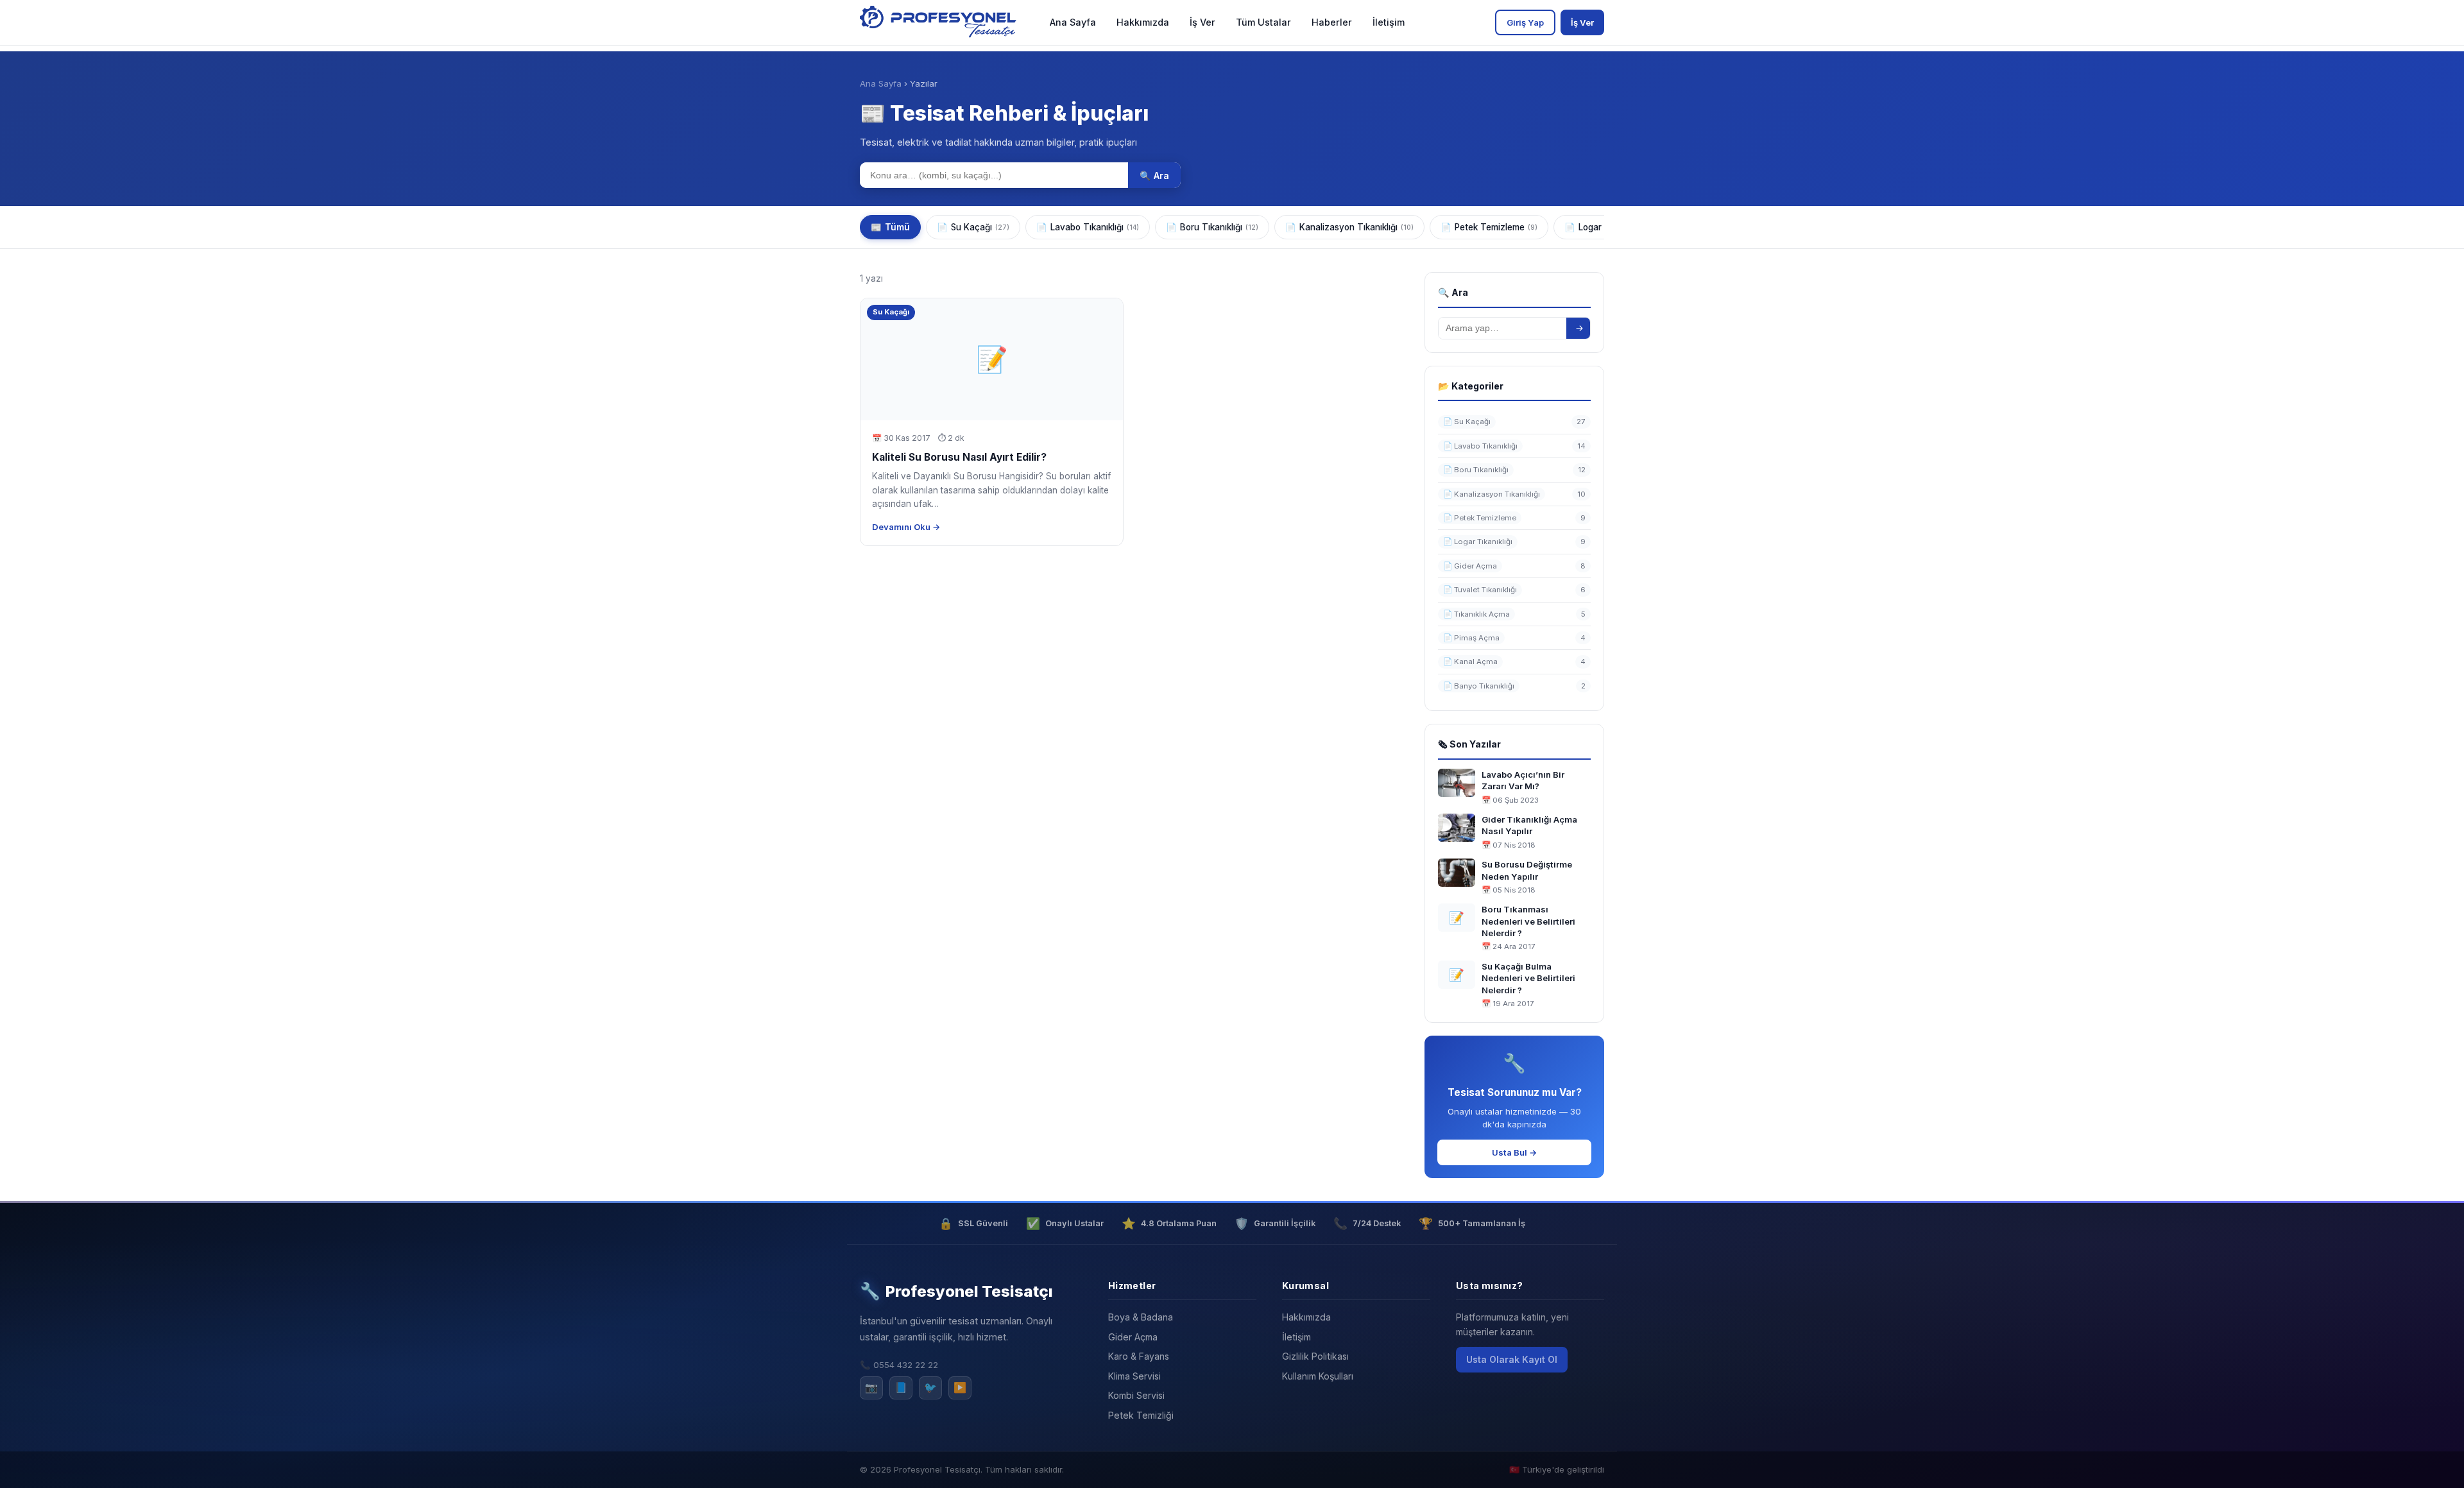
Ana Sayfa (1073, 22)
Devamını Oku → (906, 527)
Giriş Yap (1525, 22)
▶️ (960, 1387)
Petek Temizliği (1141, 1415)
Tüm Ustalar (1263, 22)
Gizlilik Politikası (1315, 1356)
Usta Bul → (1515, 1152)
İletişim (1389, 22)
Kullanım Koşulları (1318, 1376)
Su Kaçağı (973, 227)
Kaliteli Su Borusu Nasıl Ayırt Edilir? (959, 457)
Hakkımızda (1143, 22)
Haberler (1332, 22)
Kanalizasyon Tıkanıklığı (1349, 227)
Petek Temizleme (1489, 227)
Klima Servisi (1134, 1376)
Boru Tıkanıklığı (1212, 227)
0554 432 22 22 (906, 1365)
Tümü (890, 227)
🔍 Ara (1154, 175)
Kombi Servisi (1136, 1395)
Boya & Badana (1141, 1317)
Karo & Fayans (1139, 1356)
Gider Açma (1133, 1337)
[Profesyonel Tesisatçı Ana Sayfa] (940, 22)
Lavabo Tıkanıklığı (1088, 227)
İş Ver (1202, 22)
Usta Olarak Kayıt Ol (1512, 1359)
